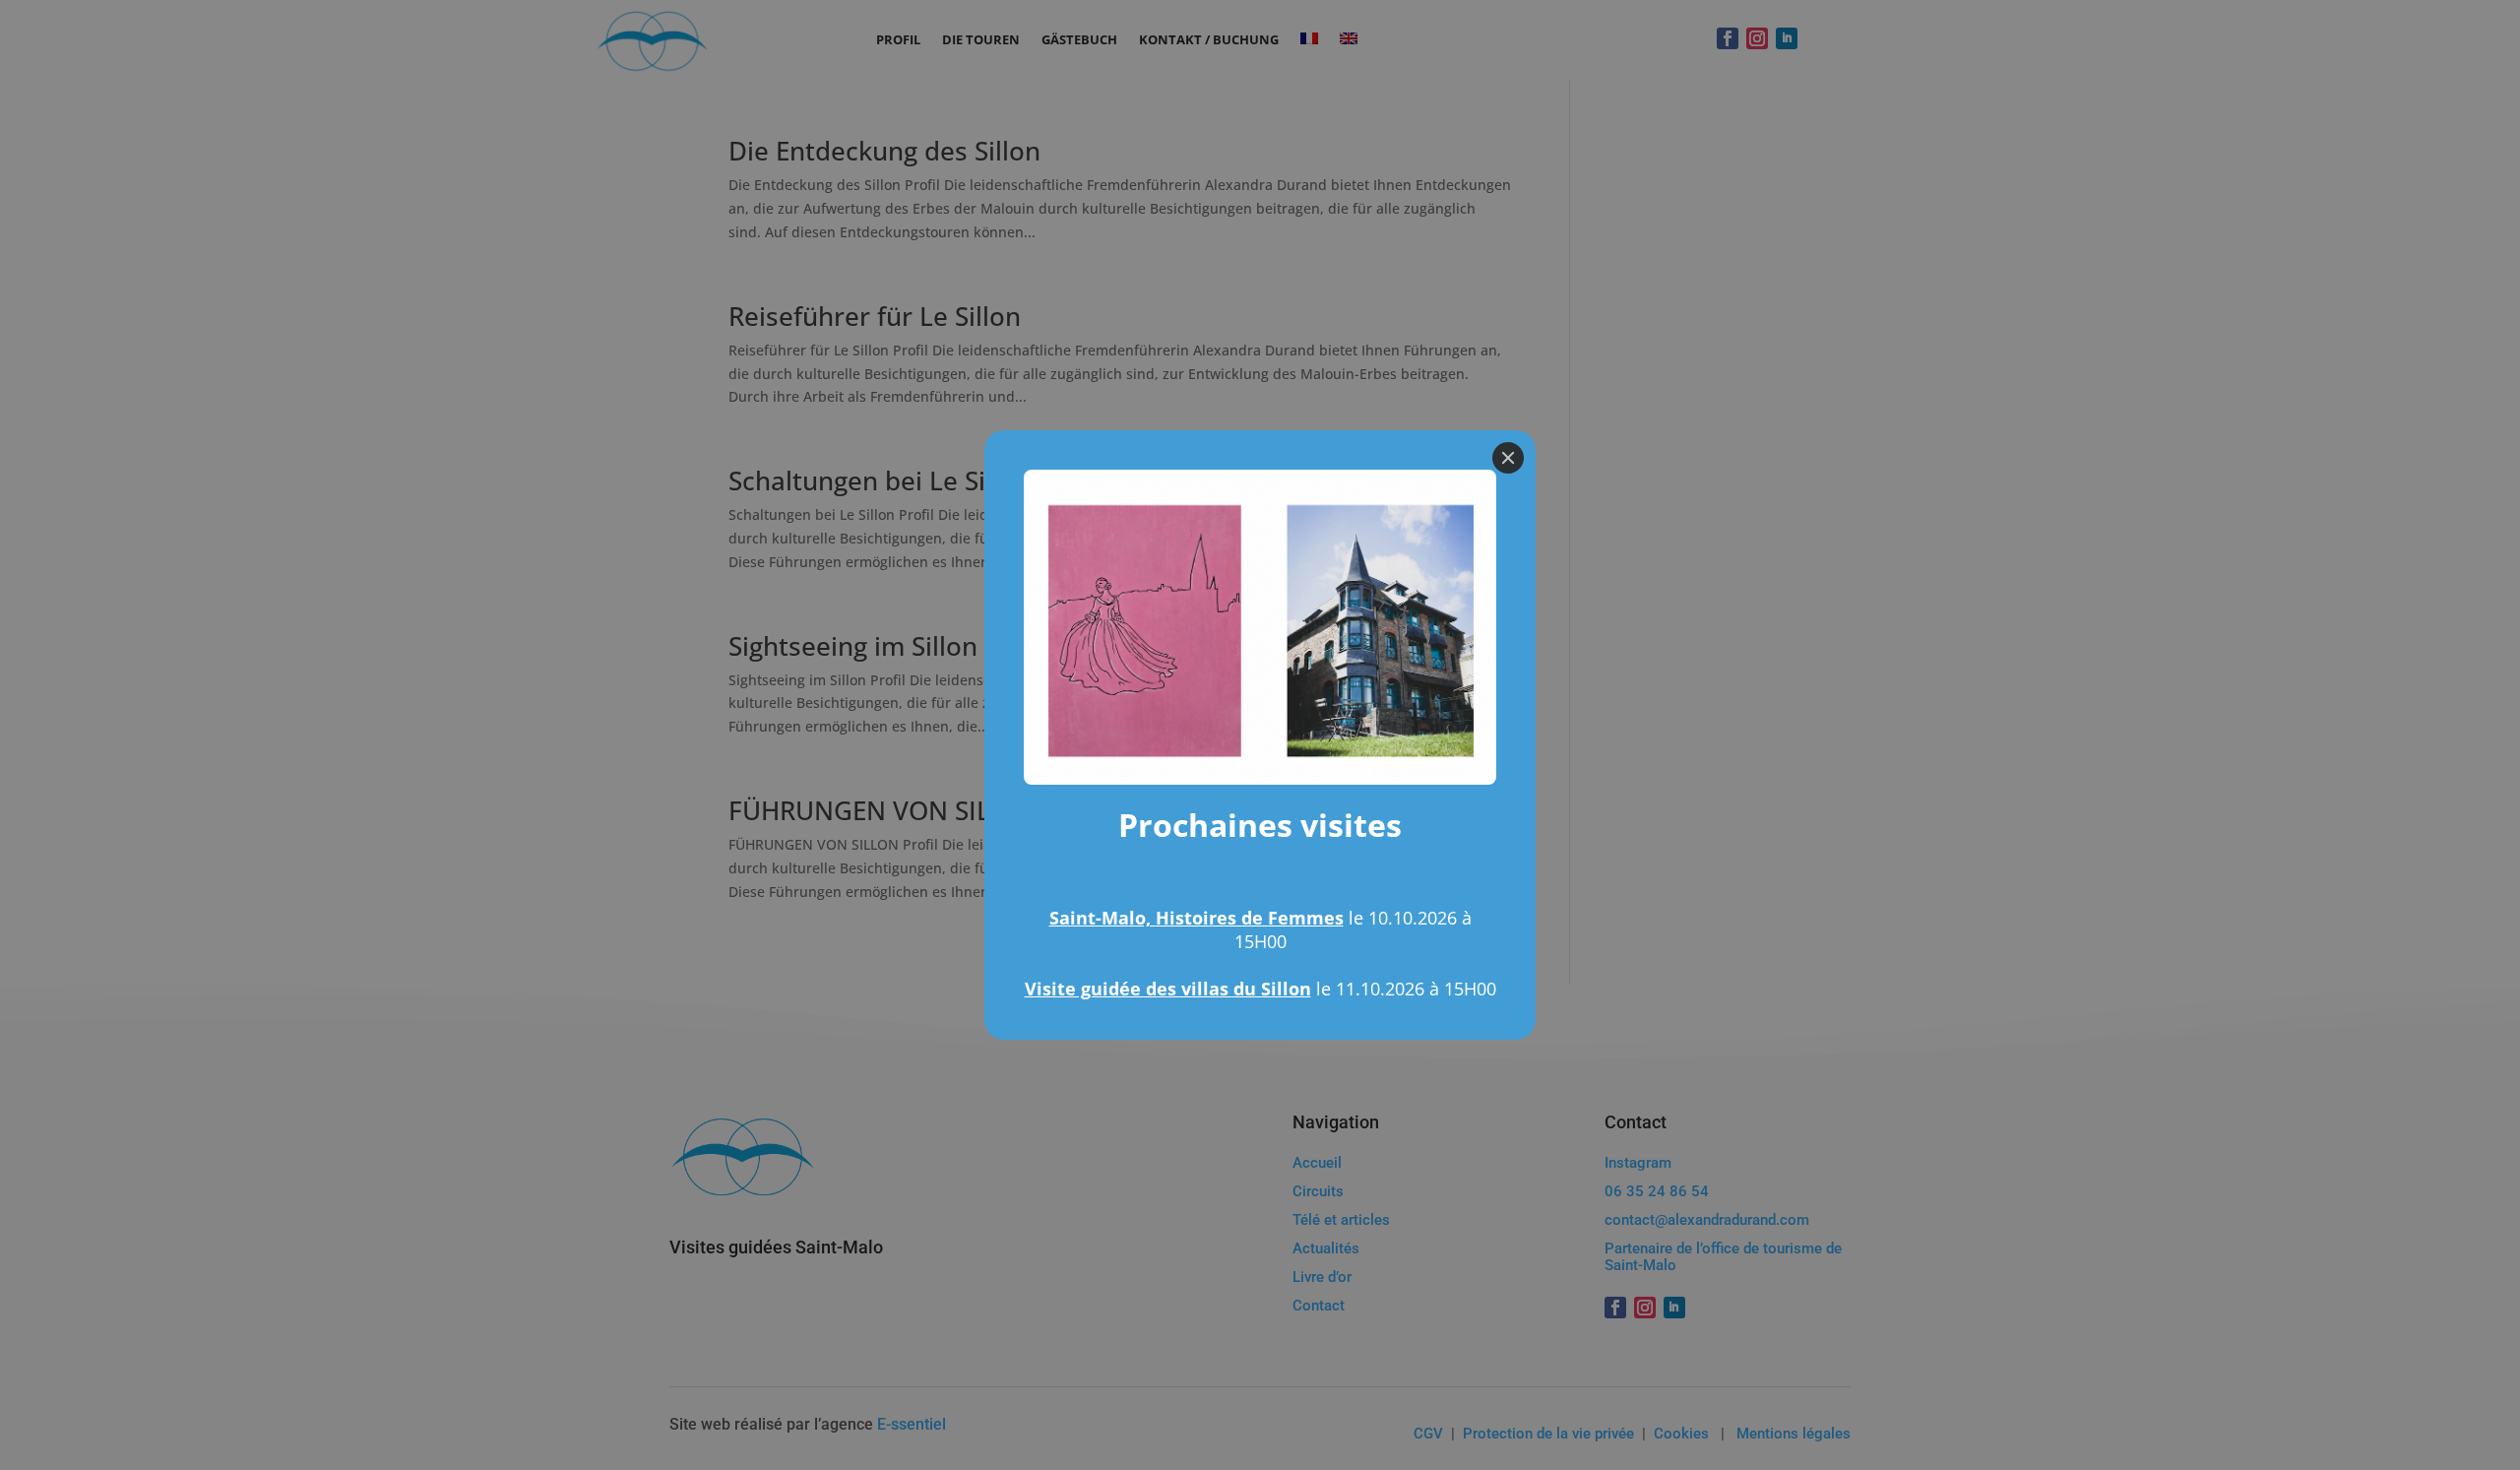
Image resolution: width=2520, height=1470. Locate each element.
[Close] (1508, 458)
